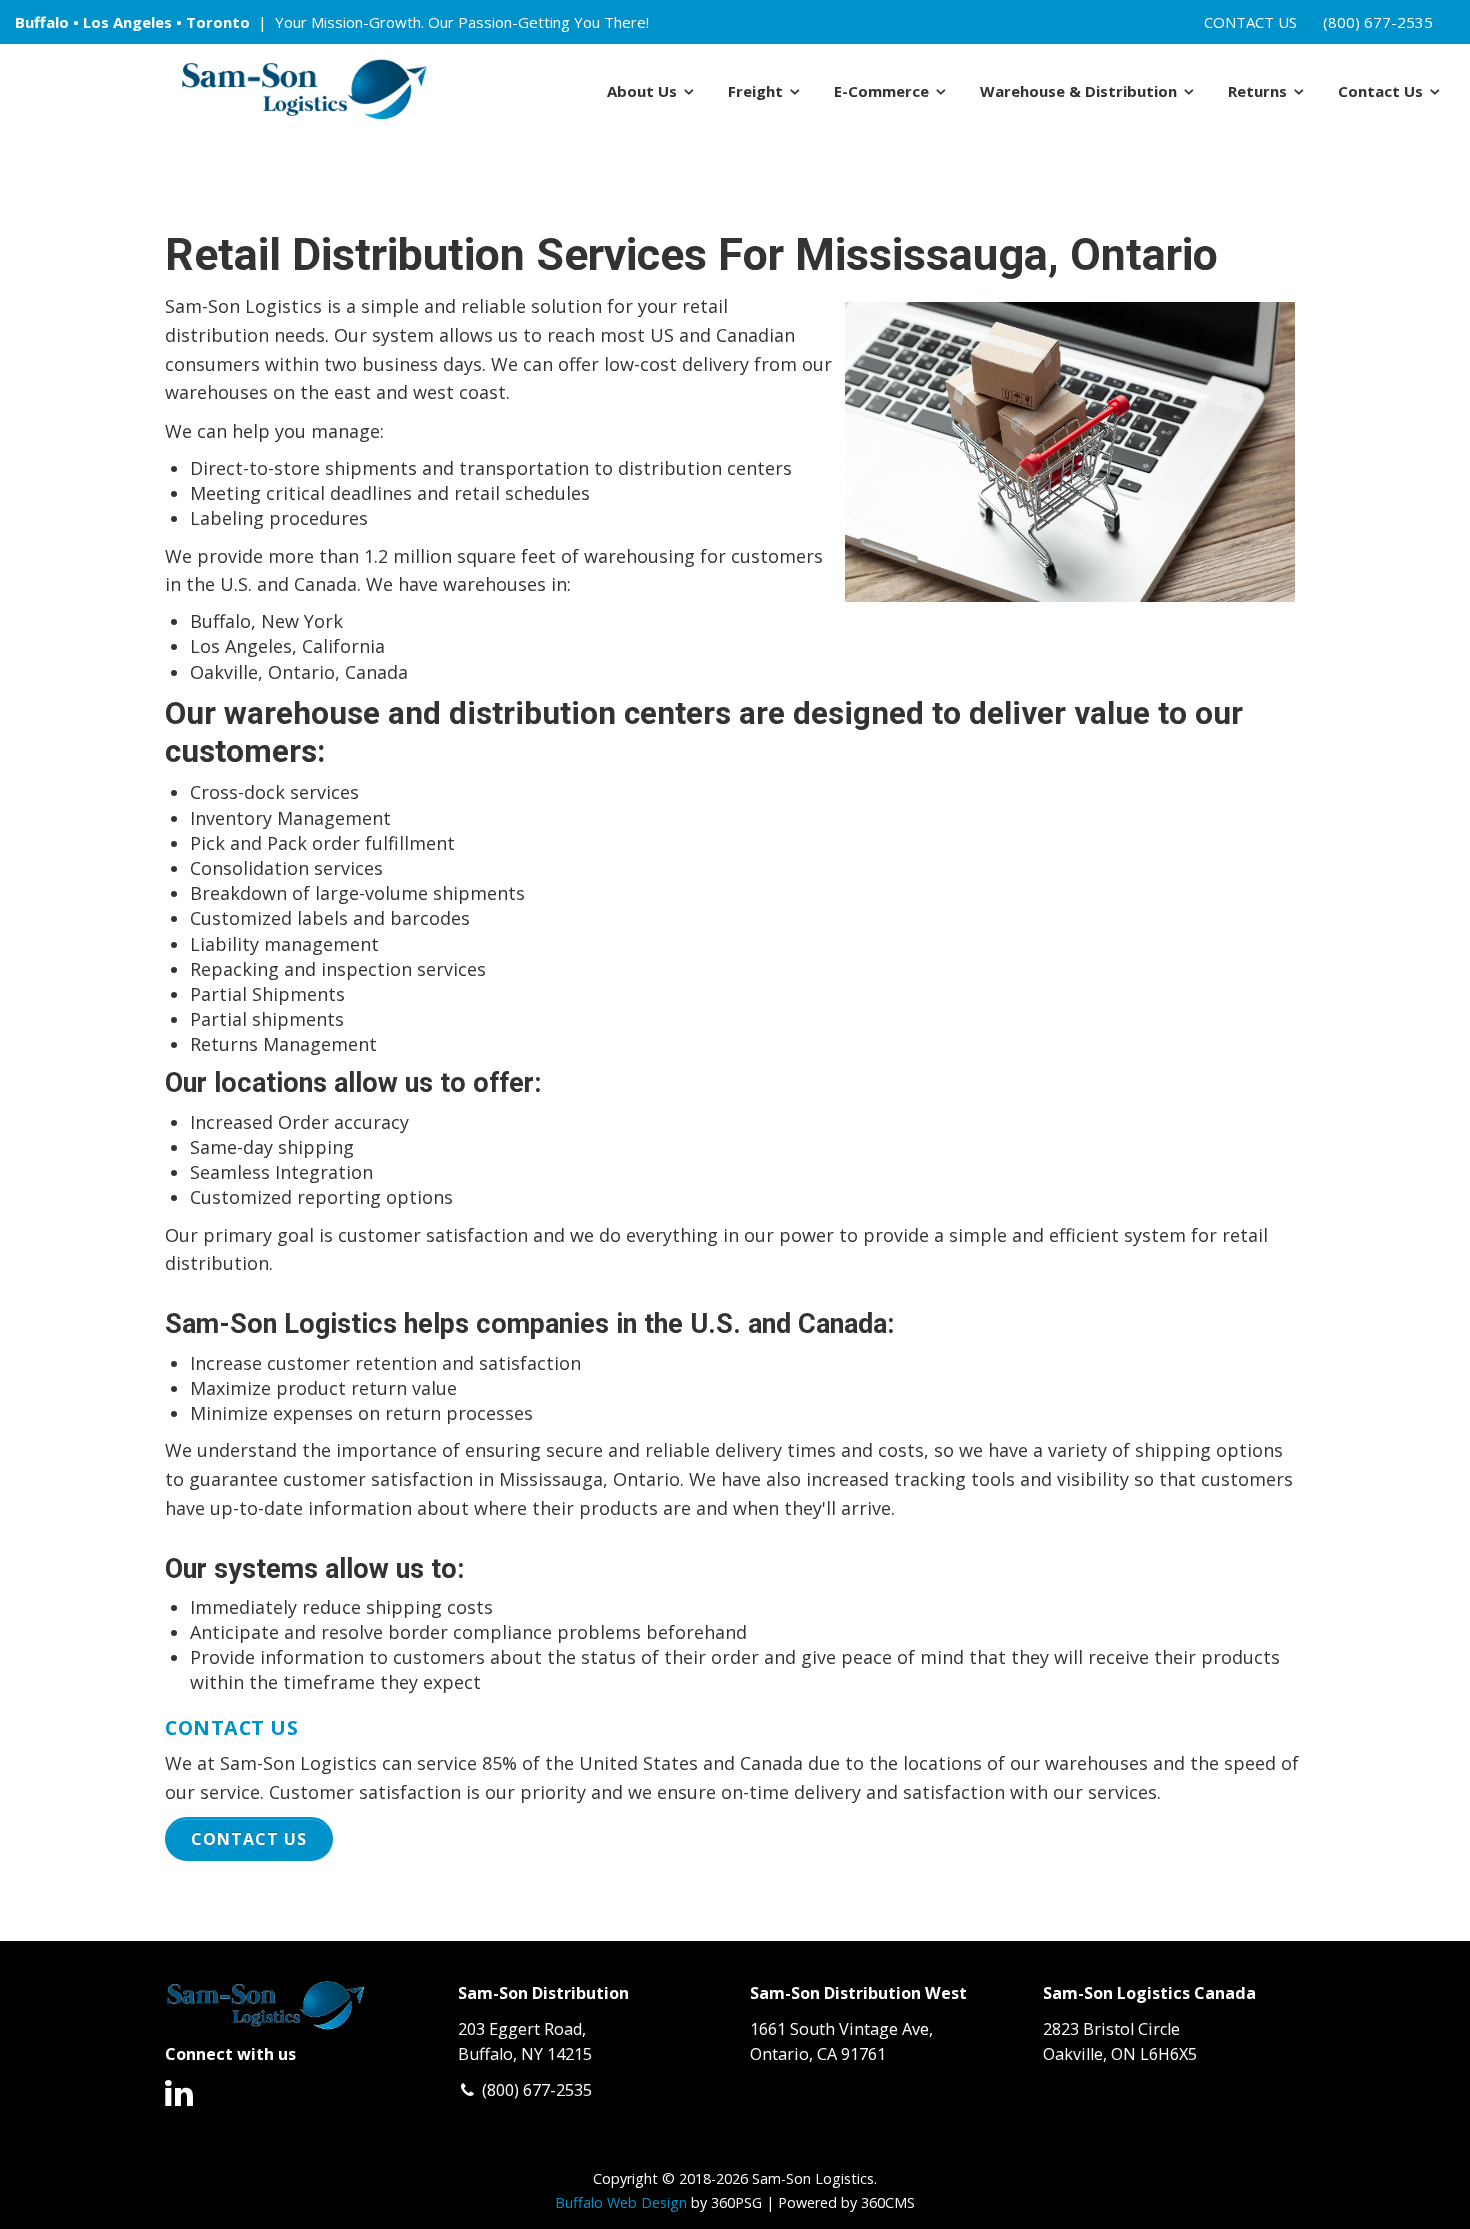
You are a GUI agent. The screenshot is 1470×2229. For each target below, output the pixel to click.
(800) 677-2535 (1378, 22)
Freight (755, 91)
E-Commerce (881, 91)
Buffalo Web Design (621, 2202)
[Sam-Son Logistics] (304, 91)
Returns (1257, 91)
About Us (642, 91)
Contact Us (1250, 22)
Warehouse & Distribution (1078, 91)
